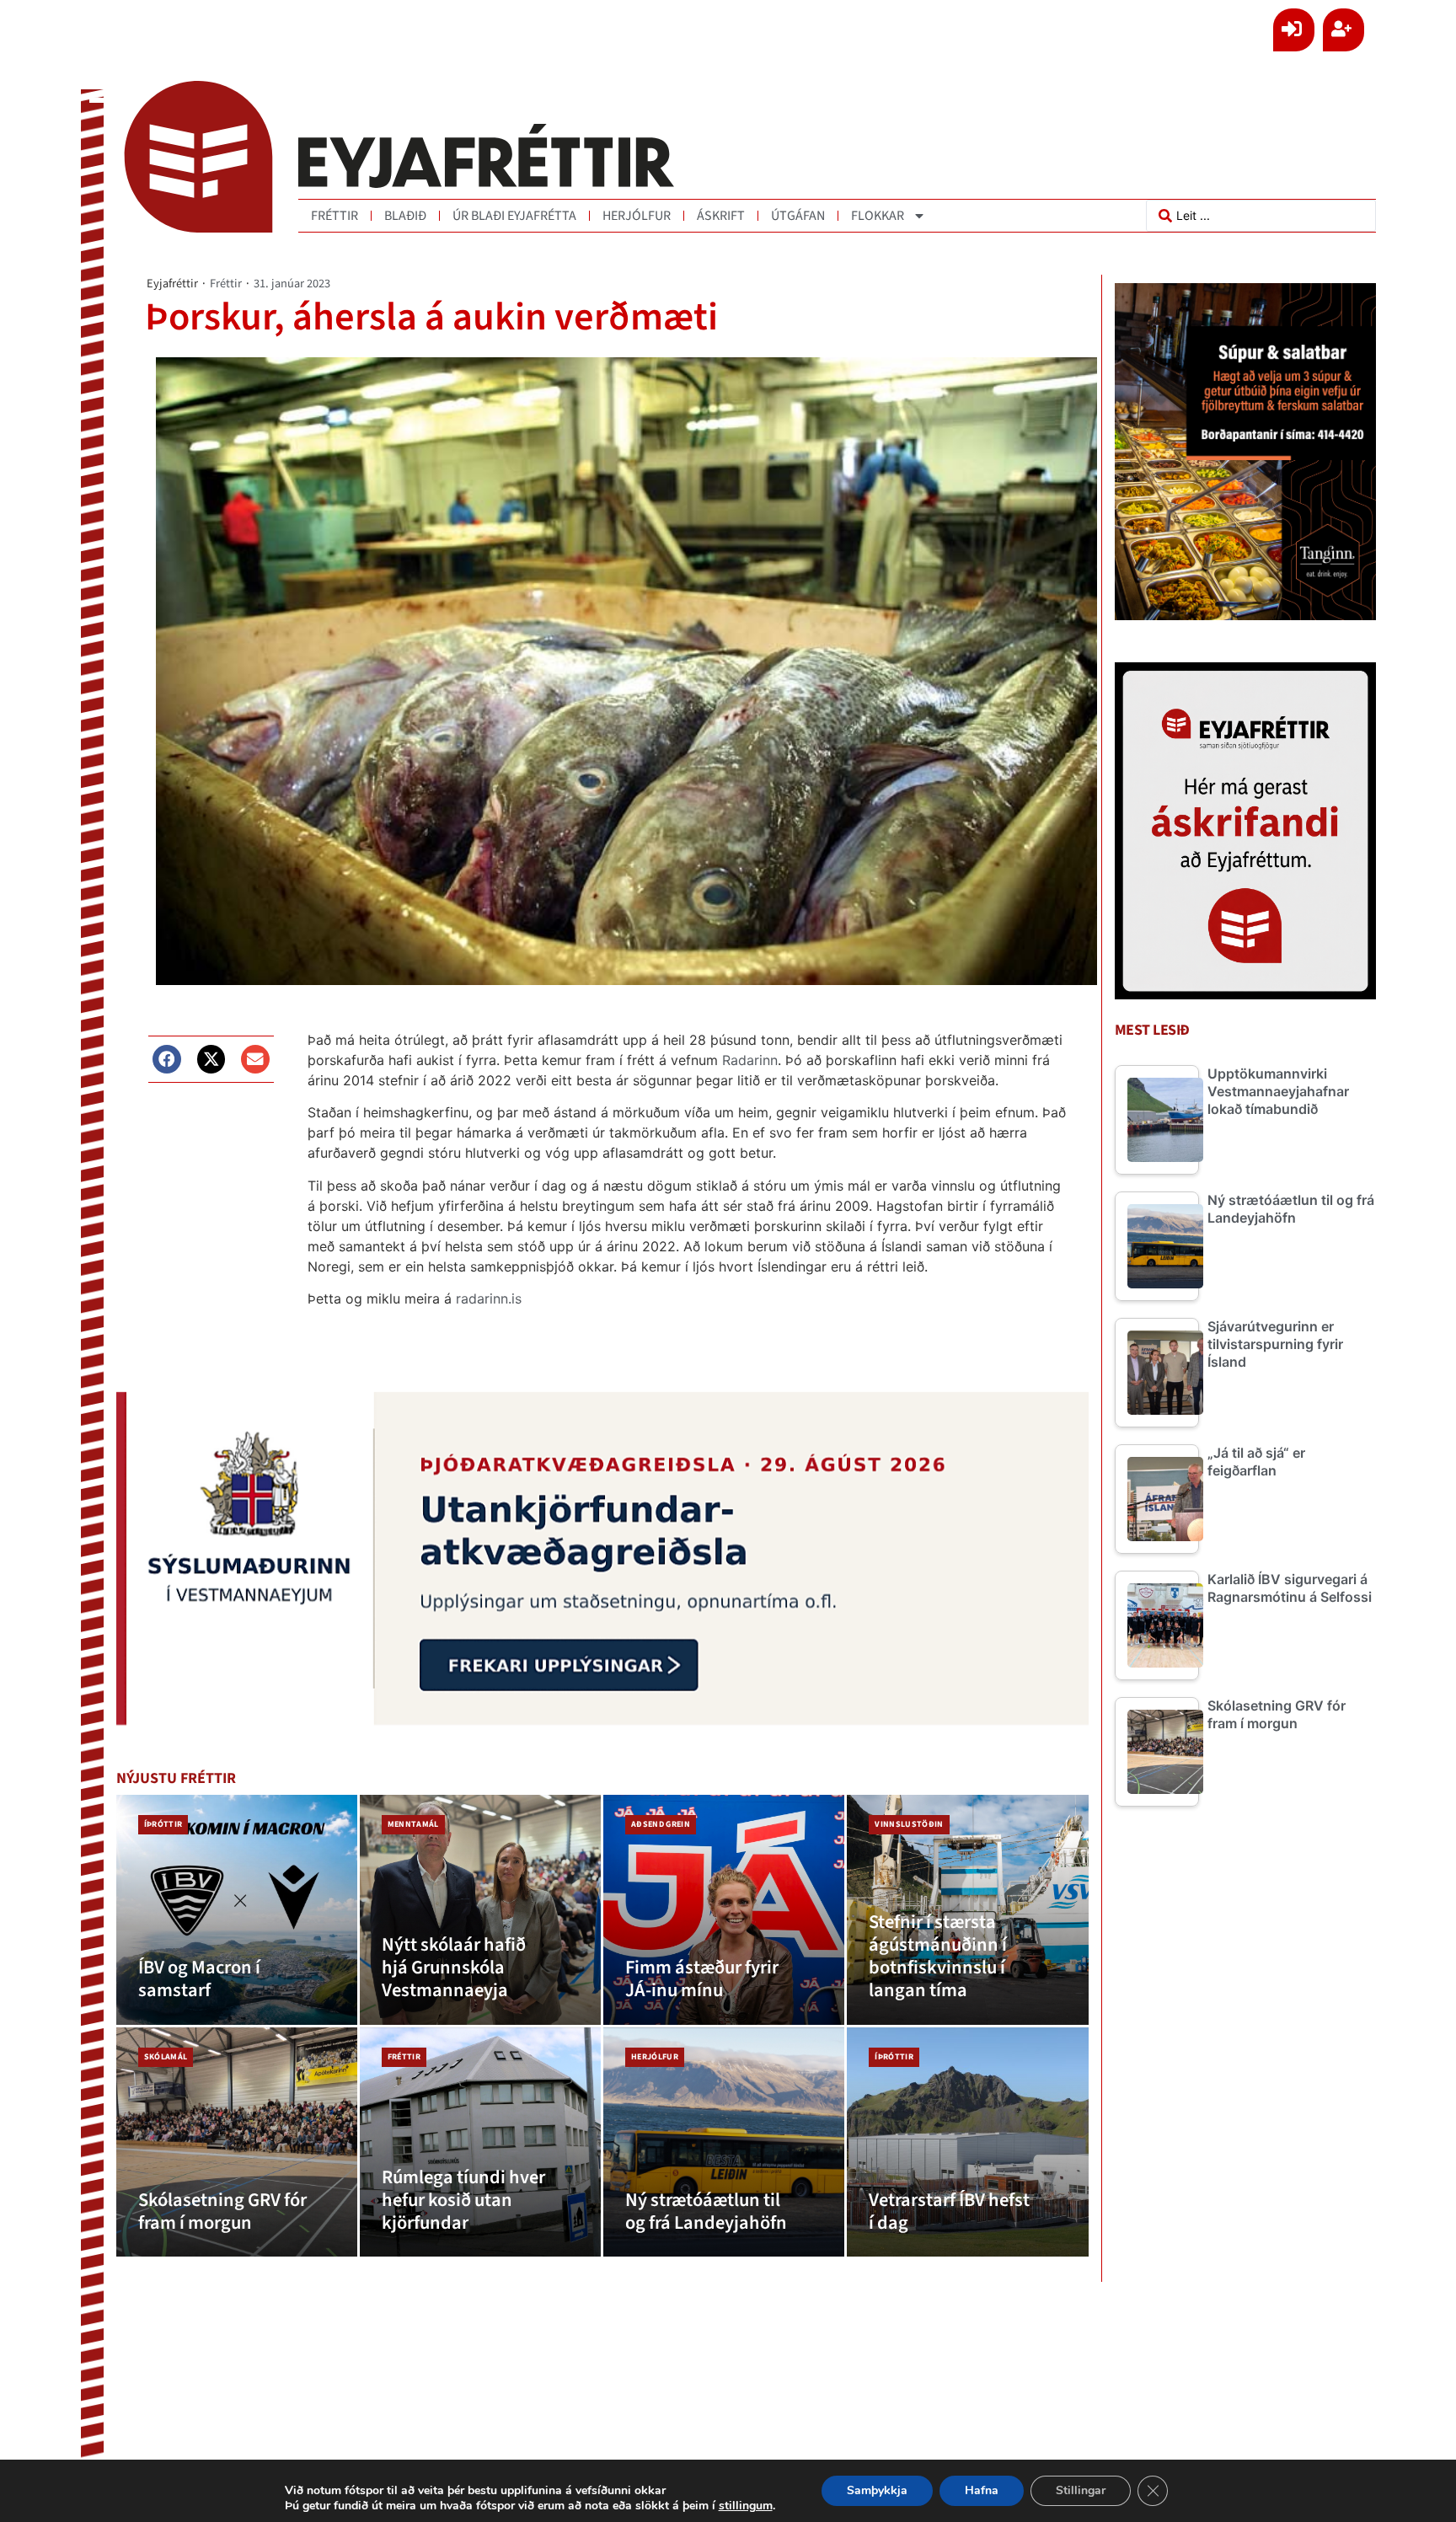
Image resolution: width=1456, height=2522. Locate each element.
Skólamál (166, 2057)
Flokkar (878, 216)
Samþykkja (877, 2490)
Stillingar (1081, 2490)
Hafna (982, 2490)
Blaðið (405, 216)
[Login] (1294, 30)
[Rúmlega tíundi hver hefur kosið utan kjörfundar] (480, 2142)
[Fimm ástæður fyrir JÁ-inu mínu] (724, 1910)
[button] (167, 1059)
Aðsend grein (661, 1824)
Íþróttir (163, 1824)
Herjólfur (637, 216)
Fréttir (335, 216)
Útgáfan (798, 216)
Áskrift (721, 216)
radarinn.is (489, 1298)
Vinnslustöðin (909, 1824)
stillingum (746, 2506)
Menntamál (413, 1824)
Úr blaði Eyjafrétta (514, 216)
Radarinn (750, 1060)
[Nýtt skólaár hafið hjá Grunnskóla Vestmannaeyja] (480, 1910)
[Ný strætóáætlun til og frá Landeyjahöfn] (724, 2142)
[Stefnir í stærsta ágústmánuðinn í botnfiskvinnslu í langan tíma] (967, 1910)
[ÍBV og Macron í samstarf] (237, 1910)
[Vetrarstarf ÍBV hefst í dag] (967, 2142)
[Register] (1344, 30)
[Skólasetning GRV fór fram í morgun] (237, 2142)
